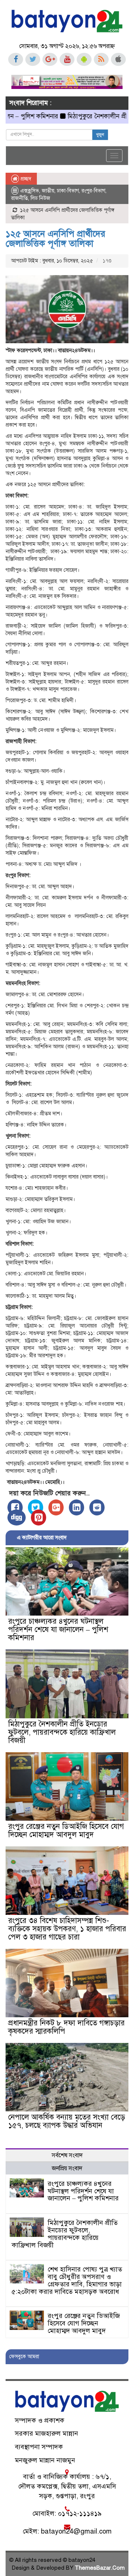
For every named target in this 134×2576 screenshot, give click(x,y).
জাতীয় (48, 191)
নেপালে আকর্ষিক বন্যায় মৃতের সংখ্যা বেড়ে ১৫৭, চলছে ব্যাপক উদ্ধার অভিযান (67, 2121)
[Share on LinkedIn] (76, 1507)
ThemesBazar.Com (100, 2568)
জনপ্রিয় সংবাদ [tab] (67, 2168)
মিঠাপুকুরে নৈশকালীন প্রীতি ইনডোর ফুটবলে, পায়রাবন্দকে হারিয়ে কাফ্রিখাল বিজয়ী (62, 1732)
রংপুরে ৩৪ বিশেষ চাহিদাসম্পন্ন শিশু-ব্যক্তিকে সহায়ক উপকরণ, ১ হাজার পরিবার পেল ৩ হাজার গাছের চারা (67, 1929)
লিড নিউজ (40, 198)
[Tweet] (36, 1507)
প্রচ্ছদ (25, 179)
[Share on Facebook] (15, 1507)
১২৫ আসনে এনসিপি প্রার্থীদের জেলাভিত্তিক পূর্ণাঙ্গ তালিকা (55, 239)
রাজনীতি (20, 198)
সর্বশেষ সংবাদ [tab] (67, 2155)
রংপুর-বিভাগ (93, 191)
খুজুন (100, 135)
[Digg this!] (17, 1517)
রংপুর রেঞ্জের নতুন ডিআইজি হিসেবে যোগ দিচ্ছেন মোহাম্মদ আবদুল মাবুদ (66, 1831)
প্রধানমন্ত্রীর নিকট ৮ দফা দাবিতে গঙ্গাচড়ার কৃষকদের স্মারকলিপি (66, 2027)
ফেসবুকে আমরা (24, 2357)
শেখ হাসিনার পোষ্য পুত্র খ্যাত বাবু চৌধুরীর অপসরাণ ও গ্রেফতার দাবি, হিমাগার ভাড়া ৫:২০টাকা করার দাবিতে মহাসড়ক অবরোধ (67, 2280)
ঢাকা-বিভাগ (68, 191)
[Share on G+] (56, 1507)
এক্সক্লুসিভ (30, 191)
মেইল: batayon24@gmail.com (67, 2531)
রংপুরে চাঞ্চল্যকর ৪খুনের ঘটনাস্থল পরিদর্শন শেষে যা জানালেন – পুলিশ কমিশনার (58, 1630)
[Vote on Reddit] (97, 1507)
